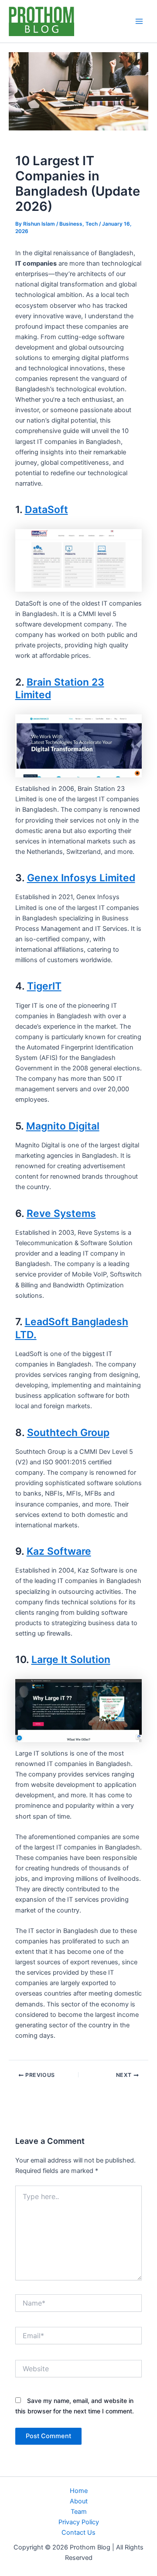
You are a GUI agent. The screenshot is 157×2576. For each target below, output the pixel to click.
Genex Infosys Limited (81, 878)
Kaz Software (59, 1551)
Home (79, 2491)
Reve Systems (61, 1213)
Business (71, 224)
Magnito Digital (63, 1126)
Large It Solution (71, 1660)
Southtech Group (68, 1433)
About (79, 2501)
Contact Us (78, 2533)
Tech (92, 224)
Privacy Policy (79, 2522)
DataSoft (46, 510)
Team (79, 2512)
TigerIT (44, 986)
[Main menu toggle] (139, 21)
